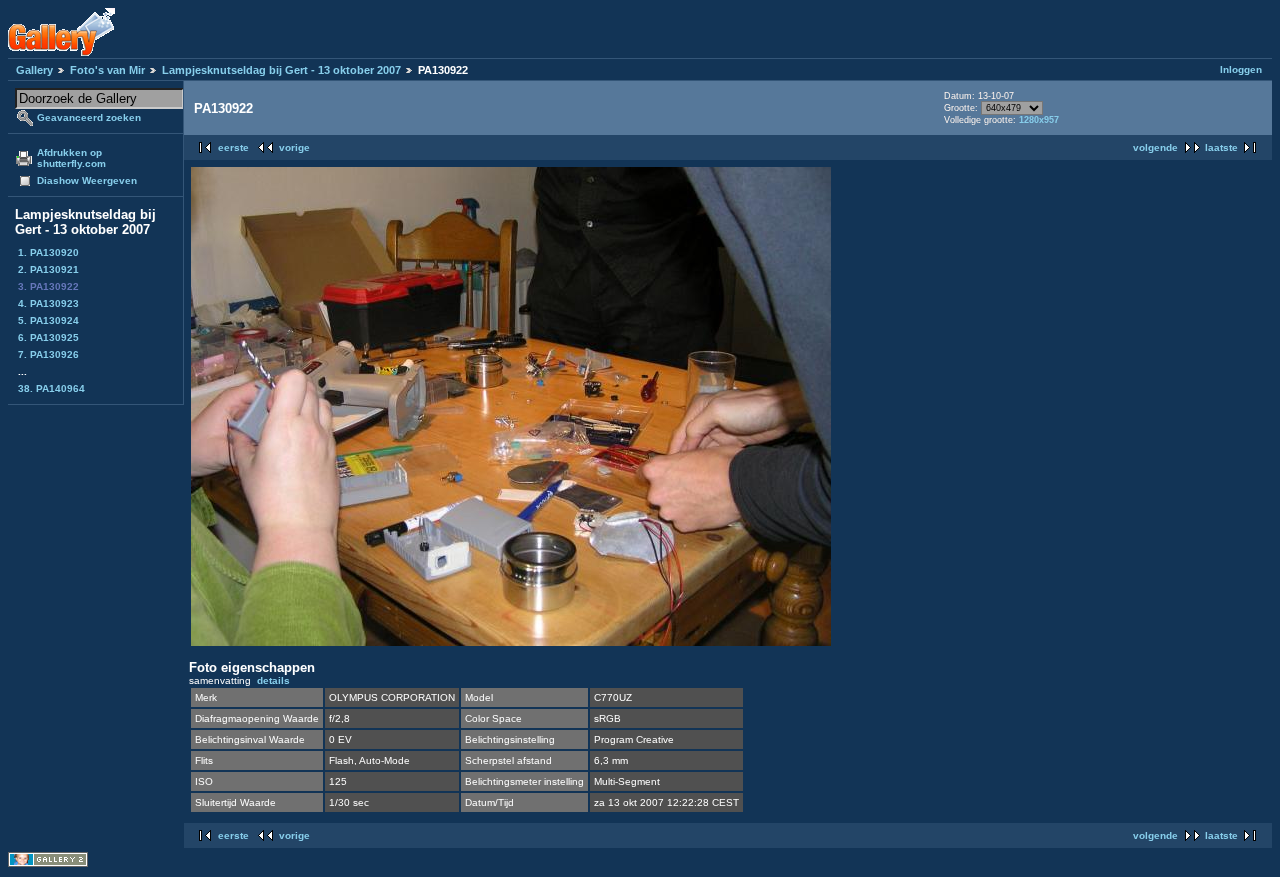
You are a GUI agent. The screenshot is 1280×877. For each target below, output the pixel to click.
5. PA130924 (48, 320)
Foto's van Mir (107, 70)
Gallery (34, 70)
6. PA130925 (48, 337)
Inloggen (1241, 69)
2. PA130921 (48, 269)
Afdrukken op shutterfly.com (71, 158)
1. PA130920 (48, 252)
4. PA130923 (48, 303)
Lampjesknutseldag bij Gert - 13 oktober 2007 (281, 70)
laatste (1221, 147)
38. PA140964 (51, 388)
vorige (294, 147)
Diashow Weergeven (87, 180)
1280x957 (1039, 120)
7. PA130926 (48, 354)
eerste (233, 147)
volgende (1155, 147)
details (273, 680)
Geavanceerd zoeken (89, 117)
